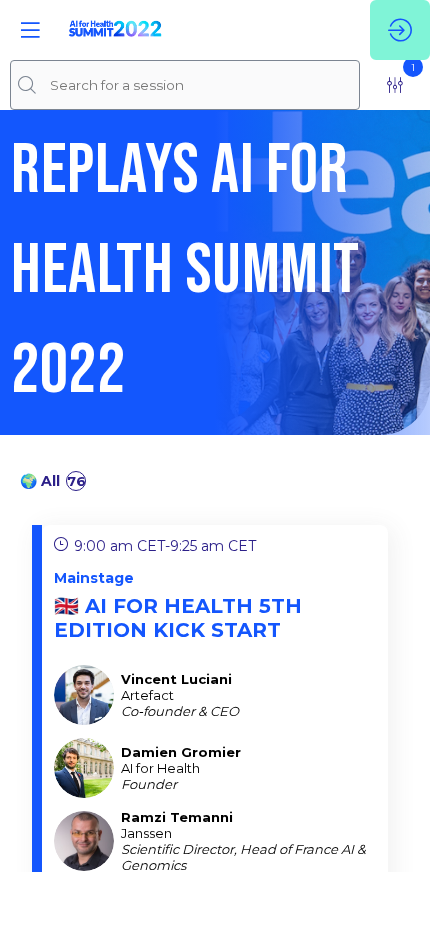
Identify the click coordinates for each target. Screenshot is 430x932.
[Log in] (400, 30)
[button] (30, 30)
